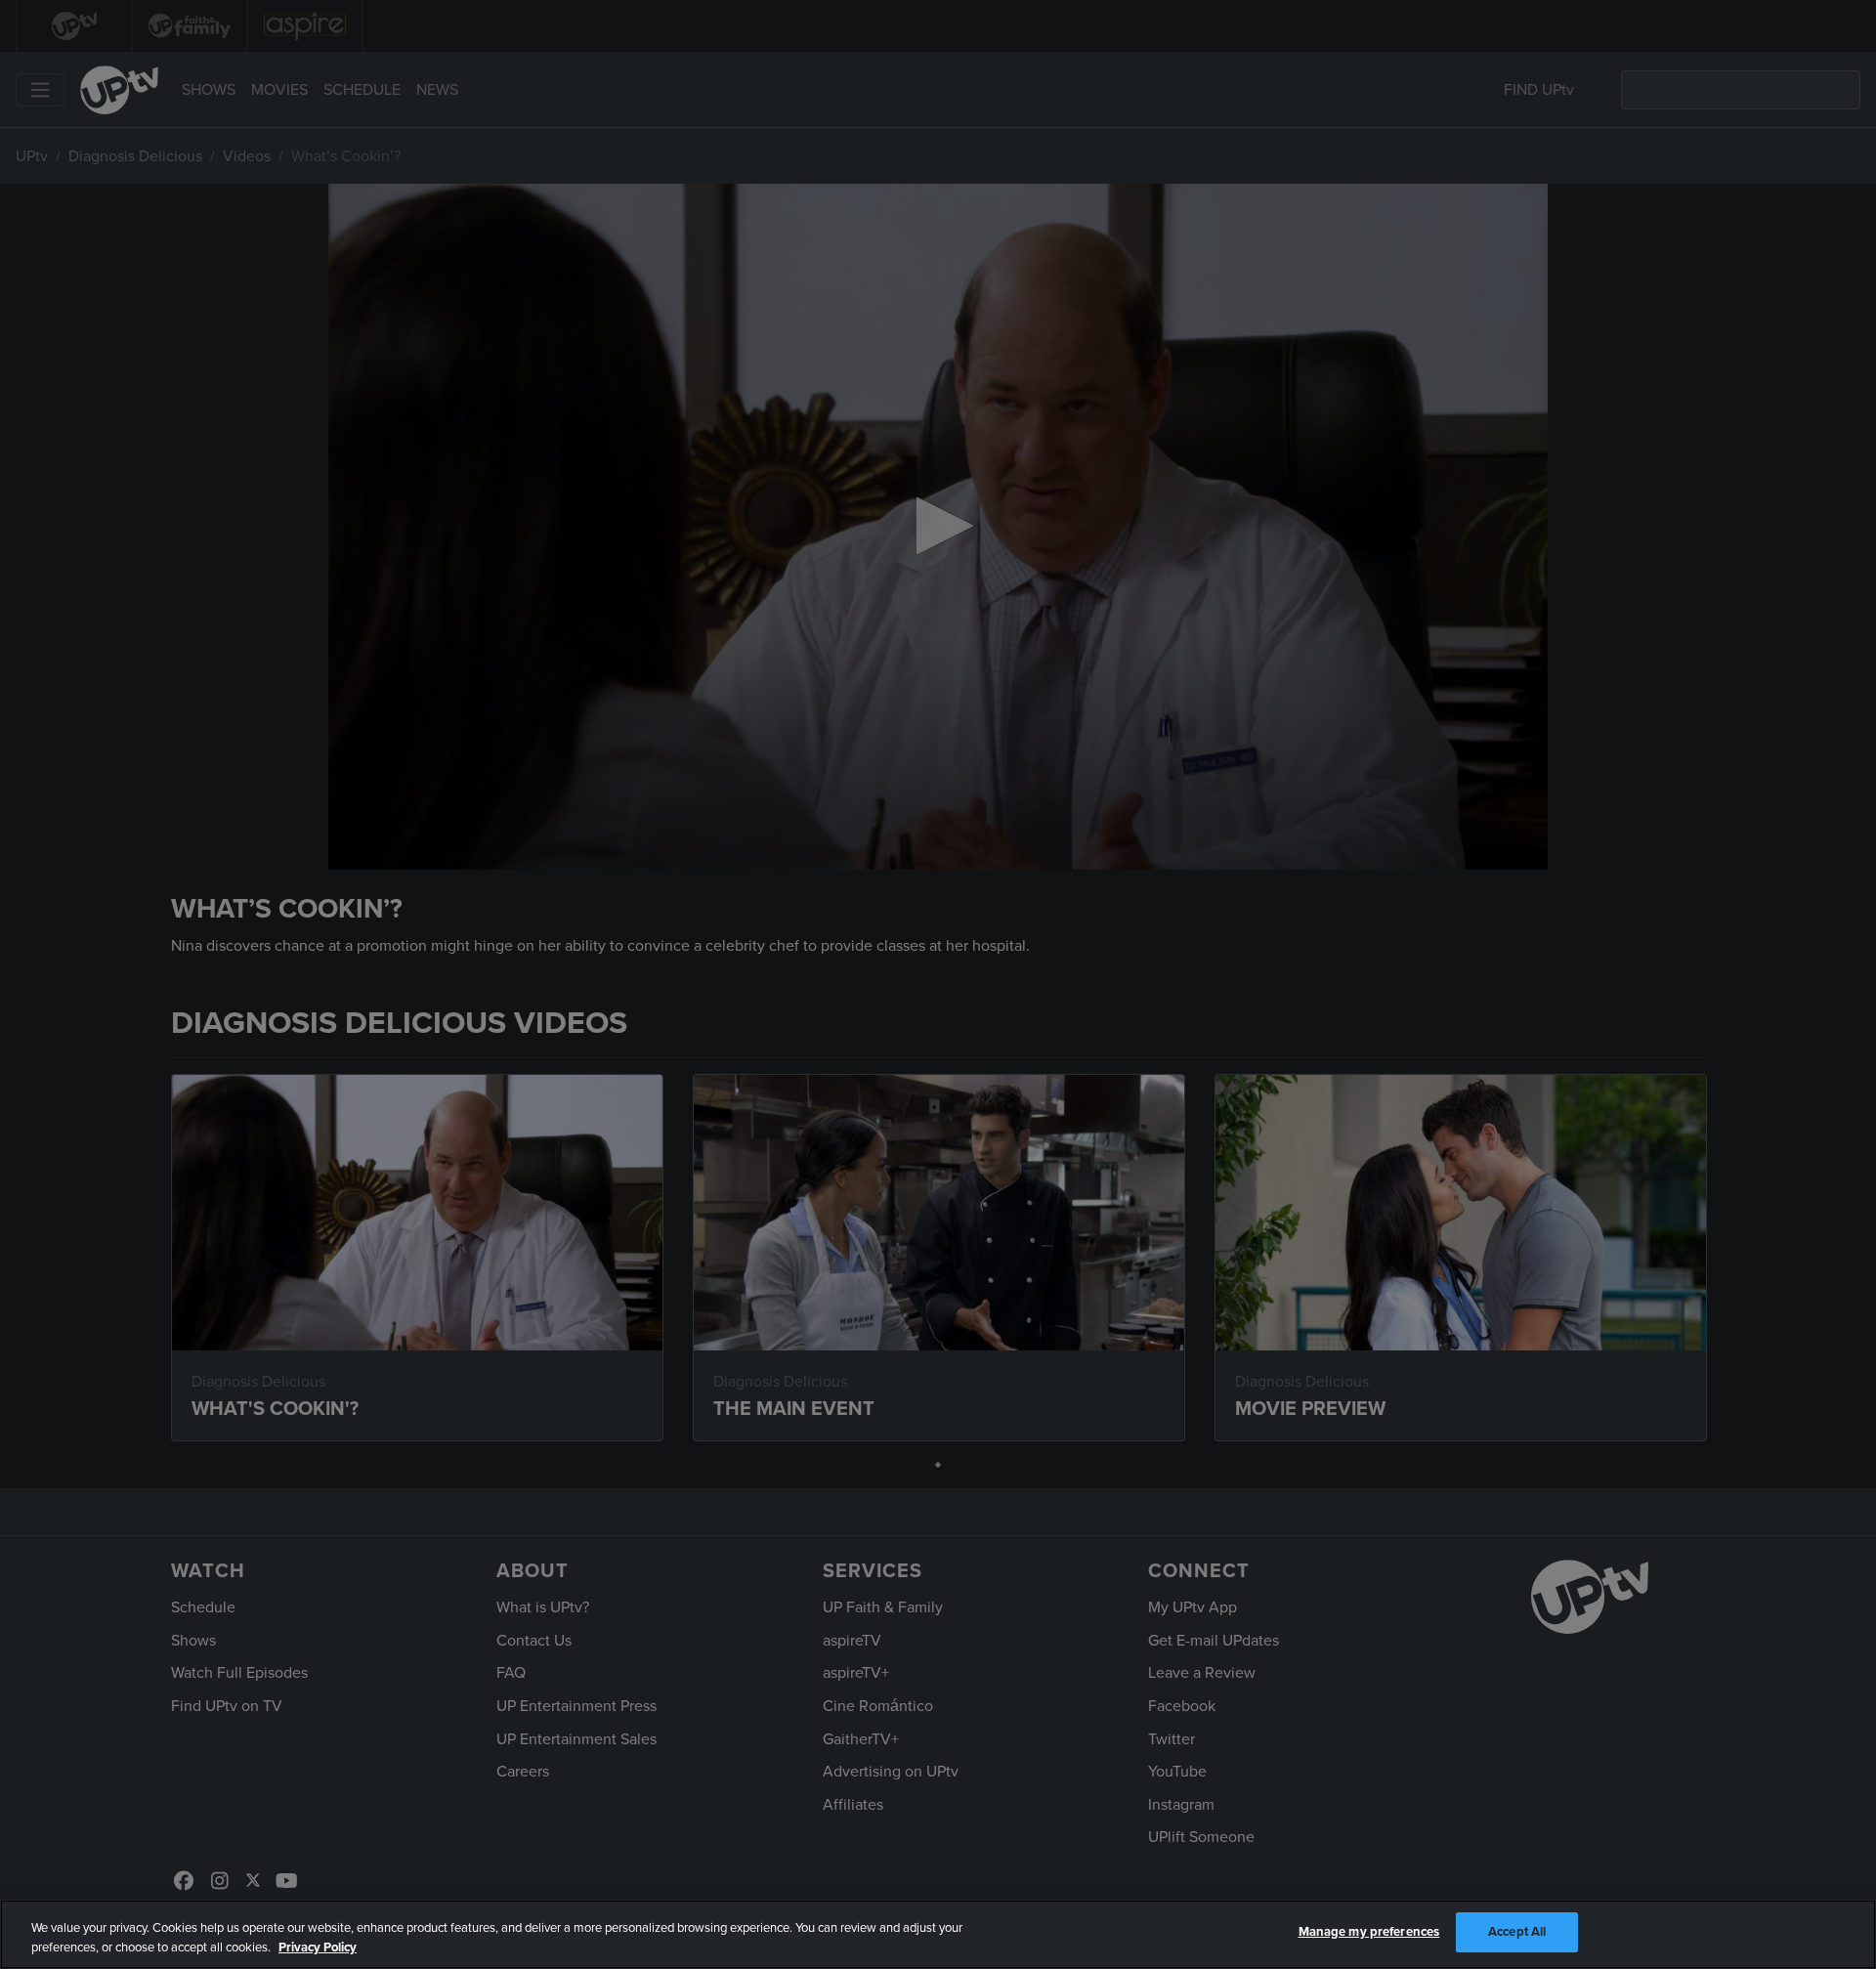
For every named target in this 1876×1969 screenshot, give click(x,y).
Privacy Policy (318, 1948)
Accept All (1517, 1932)
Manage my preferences (1369, 1932)
